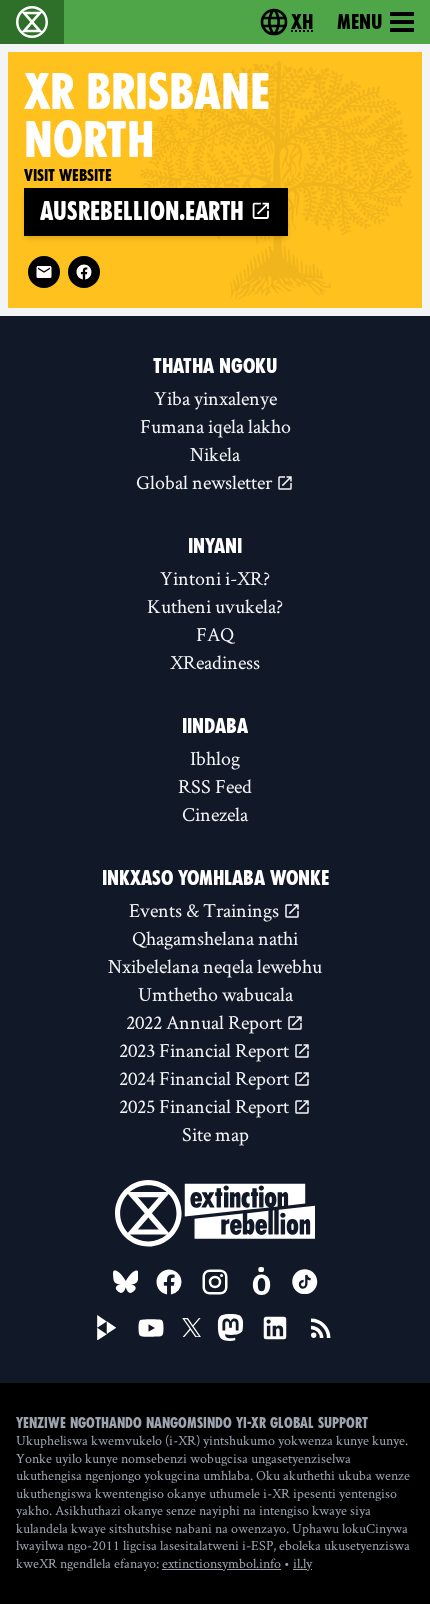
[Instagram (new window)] (215, 1282)
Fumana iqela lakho (215, 426)
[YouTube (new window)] (151, 1328)
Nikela (215, 454)
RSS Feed (215, 786)
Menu (359, 22)
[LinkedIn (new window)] (275, 1328)
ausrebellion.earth (145, 211)
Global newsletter (206, 482)
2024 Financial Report (206, 1078)
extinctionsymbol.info (221, 1563)
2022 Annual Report (206, 1022)
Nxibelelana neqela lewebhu (215, 966)
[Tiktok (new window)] (305, 1282)
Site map (215, 1134)
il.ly (302, 1563)
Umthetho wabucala (215, 994)
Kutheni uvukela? (215, 606)
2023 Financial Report (206, 1050)
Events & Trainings (206, 910)
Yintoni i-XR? (215, 578)
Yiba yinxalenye (215, 398)
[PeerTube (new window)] (107, 1328)
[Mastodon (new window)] (230, 1327)
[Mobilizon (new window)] (261, 1282)
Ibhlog (215, 758)
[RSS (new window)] (321, 1328)
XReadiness (215, 662)
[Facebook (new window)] (84, 272)
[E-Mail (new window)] (44, 272)
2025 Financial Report (206, 1106)
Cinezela (215, 814)
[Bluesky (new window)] (126, 1282)
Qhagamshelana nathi (215, 938)
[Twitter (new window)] (192, 1328)
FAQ (215, 634)
